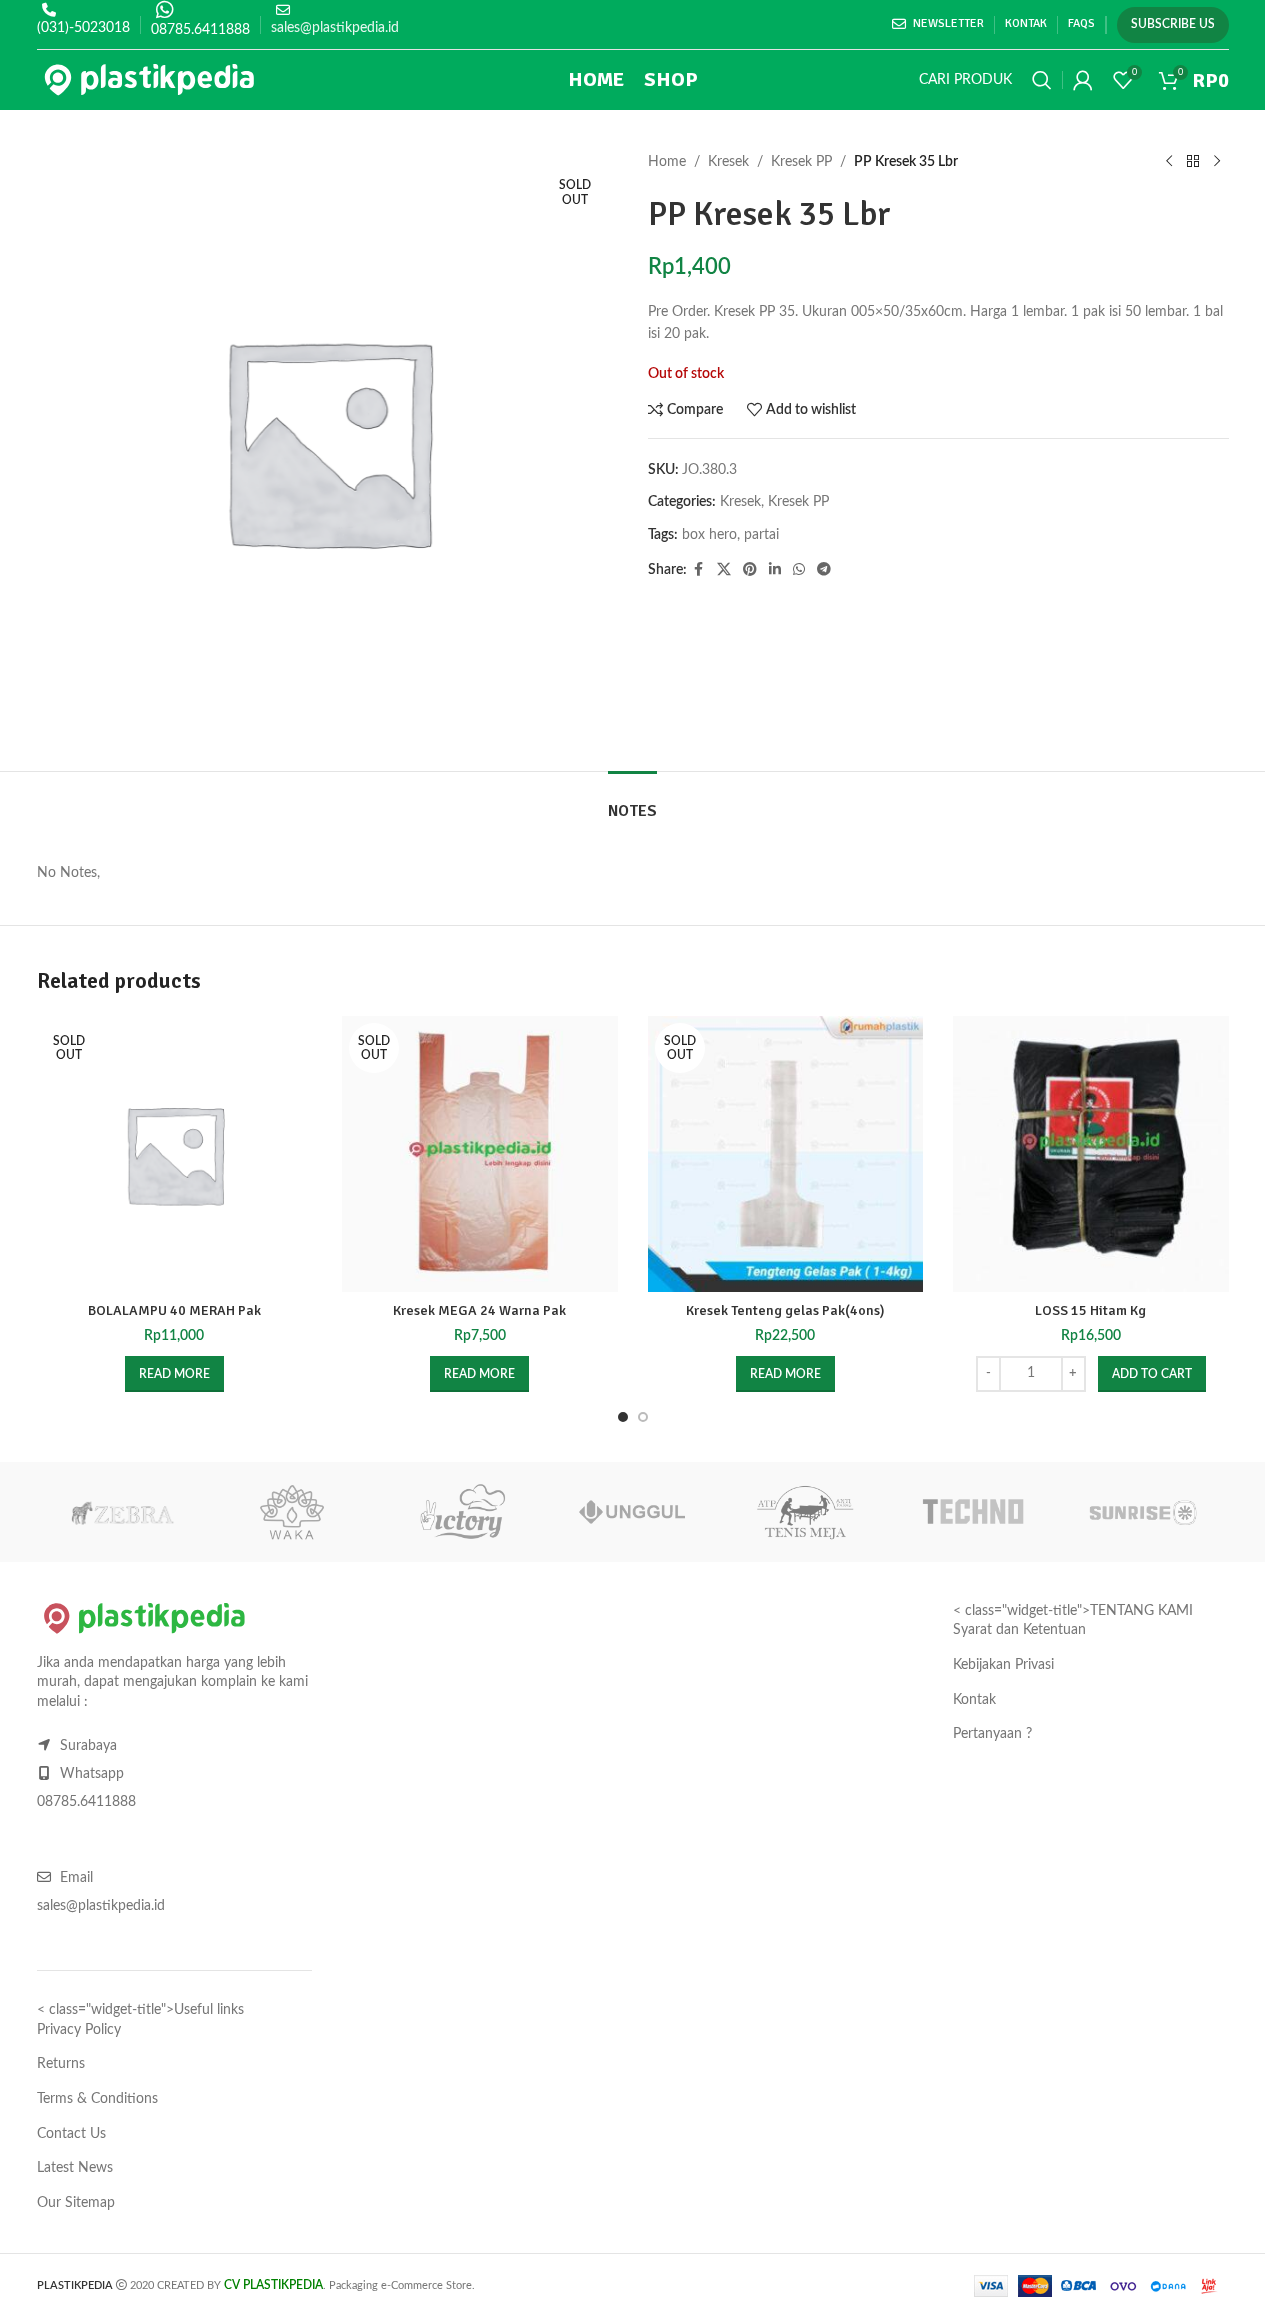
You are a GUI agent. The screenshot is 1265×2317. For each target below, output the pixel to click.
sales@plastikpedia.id (335, 28)
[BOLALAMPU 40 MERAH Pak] (175, 1154)
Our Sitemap (76, 2203)
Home (667, 162)
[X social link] (724, 570)
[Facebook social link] (699, 570)
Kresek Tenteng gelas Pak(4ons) (785, 1310)
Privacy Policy (79, 2030)
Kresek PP (801, 162)
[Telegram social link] (824, 570)
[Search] (1042, 80)
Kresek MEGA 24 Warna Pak (479, 1310)
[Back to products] (1193, 162)
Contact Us (71, 2134)
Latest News (75, 2168)
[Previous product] (1169, 162)
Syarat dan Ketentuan (1019, 1630)
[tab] (632, 801)
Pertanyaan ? (992, 1734)
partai (761, 535)
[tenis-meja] (803, 1512)
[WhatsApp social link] (799, 570)
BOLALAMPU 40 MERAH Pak (174, 1310)
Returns (61, 2064)
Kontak (974, 1700)
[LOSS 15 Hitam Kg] (1091, 1154)
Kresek (728, 162)
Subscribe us (1173, 24)
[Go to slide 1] (623, 1417)
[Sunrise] (1143, 1512)
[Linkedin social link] (775, 570)
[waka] (292, 1512)
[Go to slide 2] (643, 1417)
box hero (709, 535)
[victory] (462, 1512)
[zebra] (122, 1512)
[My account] (1083, 80)
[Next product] (1217, 162)
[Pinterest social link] (750, 570)
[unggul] (632, 1512)
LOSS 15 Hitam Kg (1090, 1310)
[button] (1152, 1374)
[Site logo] (149, 80)
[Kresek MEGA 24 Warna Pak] (480, 1154)
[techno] (973, 1512)
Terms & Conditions (97, 2099)
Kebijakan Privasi (1003, 1665)
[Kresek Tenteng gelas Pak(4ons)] (786, 1154)
